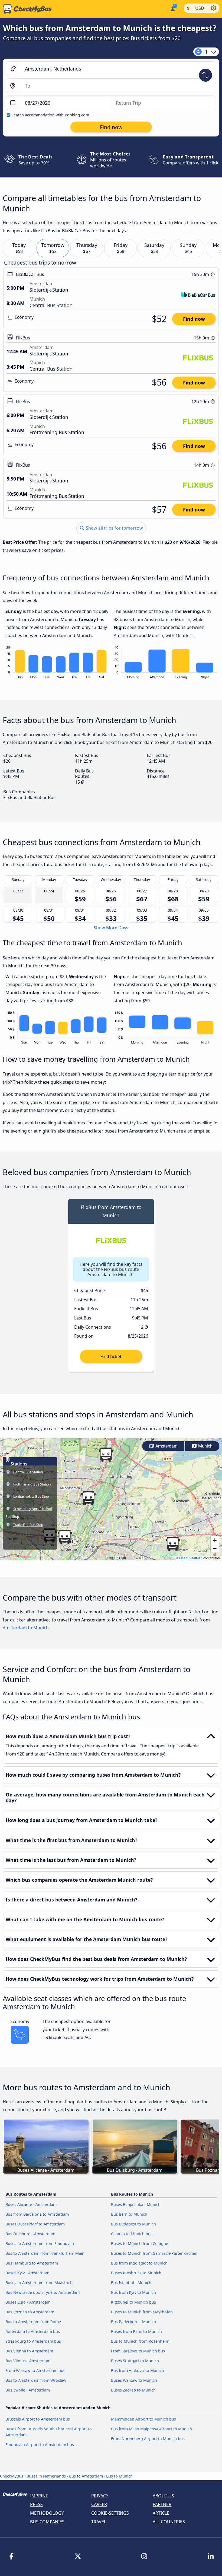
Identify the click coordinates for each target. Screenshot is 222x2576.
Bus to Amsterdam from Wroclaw (36, 2380)
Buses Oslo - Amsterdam (28, 2302)
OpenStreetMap (191, 1558)
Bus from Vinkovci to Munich (138, 2370)
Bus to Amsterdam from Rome (33, 2322)
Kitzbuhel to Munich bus (133, 2302)
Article (161, 2513)
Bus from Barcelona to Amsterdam (37, 2214)
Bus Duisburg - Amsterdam (30, 2234)
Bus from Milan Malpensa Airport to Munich (151, 2429)
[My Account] (172, 8)
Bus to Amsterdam (86, 2476)
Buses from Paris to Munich (136, 2331)
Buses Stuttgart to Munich (135, 2361)
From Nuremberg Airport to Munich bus (148, 2439)
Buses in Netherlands (46, 2476)
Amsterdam (166, 1446)
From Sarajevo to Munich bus (138, 2351)
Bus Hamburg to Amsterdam (32, 2263)
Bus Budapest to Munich (133, 2224)
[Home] (26, 9)
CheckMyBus (12, 2476)
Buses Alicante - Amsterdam (31, 2204)
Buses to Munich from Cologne (140, 2243)
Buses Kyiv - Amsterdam (27, 2273)
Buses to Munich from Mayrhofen (142, 2312)
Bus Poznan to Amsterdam (30, 2312)
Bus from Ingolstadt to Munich (139, 2263)
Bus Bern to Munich (129, 2214)
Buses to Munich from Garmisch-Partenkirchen (154, 2253)
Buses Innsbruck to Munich (136, 2273)
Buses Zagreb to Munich (133, 2390)
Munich (205, 1446)
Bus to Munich (119, 2476)
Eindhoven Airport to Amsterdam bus (40, 2445)
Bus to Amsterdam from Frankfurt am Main (45, 2253)
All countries (169, 2522)
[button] (106, 1455)
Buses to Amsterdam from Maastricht (40, 2283)
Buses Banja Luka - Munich (136, 2204)
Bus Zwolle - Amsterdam (28, 2390)
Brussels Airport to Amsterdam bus (38, 2419)
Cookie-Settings (110, 2513)
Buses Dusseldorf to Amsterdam (35, 2224)
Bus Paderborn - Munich (133, 2322)
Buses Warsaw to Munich (134, 2380)
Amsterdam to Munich (26, 1628)
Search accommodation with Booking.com (50, 115)
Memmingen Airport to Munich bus (143, 2419)
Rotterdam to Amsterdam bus (33, 2331)
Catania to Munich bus (132, 2234)
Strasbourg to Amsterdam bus (33, 2341)
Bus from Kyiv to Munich (133, 2292)
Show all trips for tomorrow (114, 528)
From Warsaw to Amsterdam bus (35, 2370)
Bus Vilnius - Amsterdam (28, 2361)
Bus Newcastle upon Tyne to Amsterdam (43, 2292)
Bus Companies (47, 2522)
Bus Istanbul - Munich (131, 2283)
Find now (194, 319)
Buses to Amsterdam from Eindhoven (40, 2243)
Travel (99, 2522)
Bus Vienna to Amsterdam (29, 2351)
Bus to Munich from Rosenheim (140, 2341)
